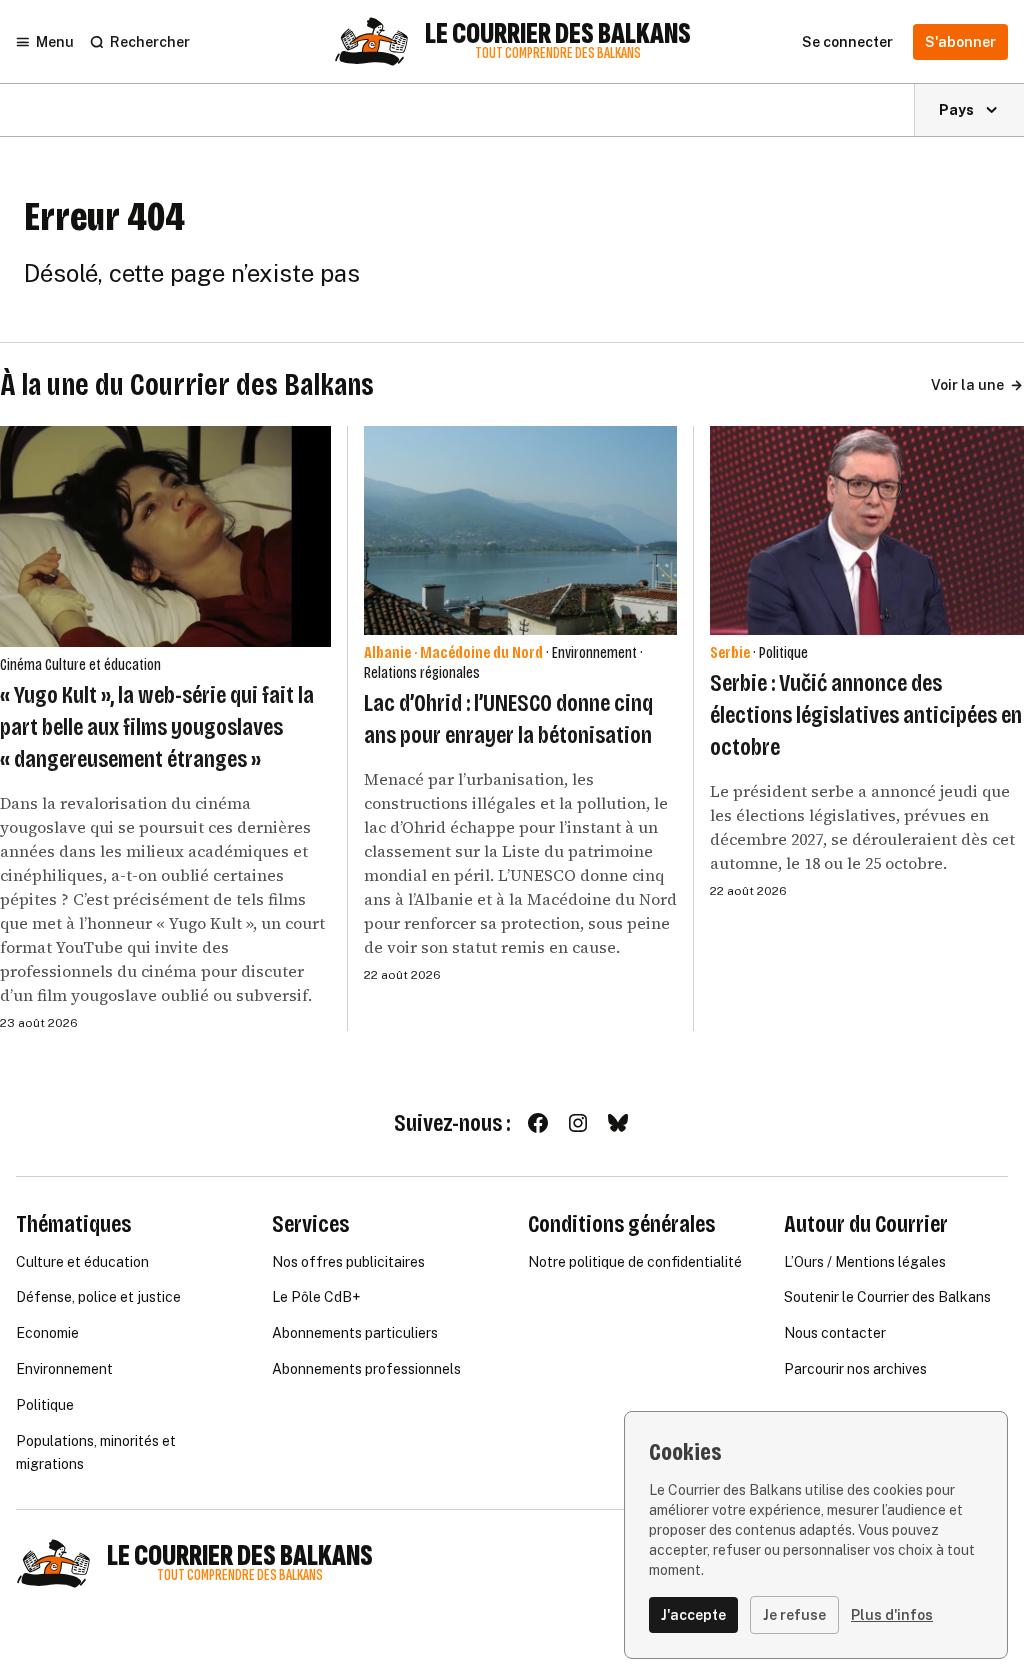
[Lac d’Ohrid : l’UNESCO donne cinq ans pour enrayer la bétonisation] (521, 530)
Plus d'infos (892, 1615)
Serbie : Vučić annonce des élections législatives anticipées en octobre (866, 715)
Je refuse (794, 1615)
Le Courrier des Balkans (558, 34)
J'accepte (693, 1615)
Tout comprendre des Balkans (558, 53)
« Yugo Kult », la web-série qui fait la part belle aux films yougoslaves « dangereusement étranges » (157, 727)
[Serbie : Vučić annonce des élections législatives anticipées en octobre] (867, 530)
